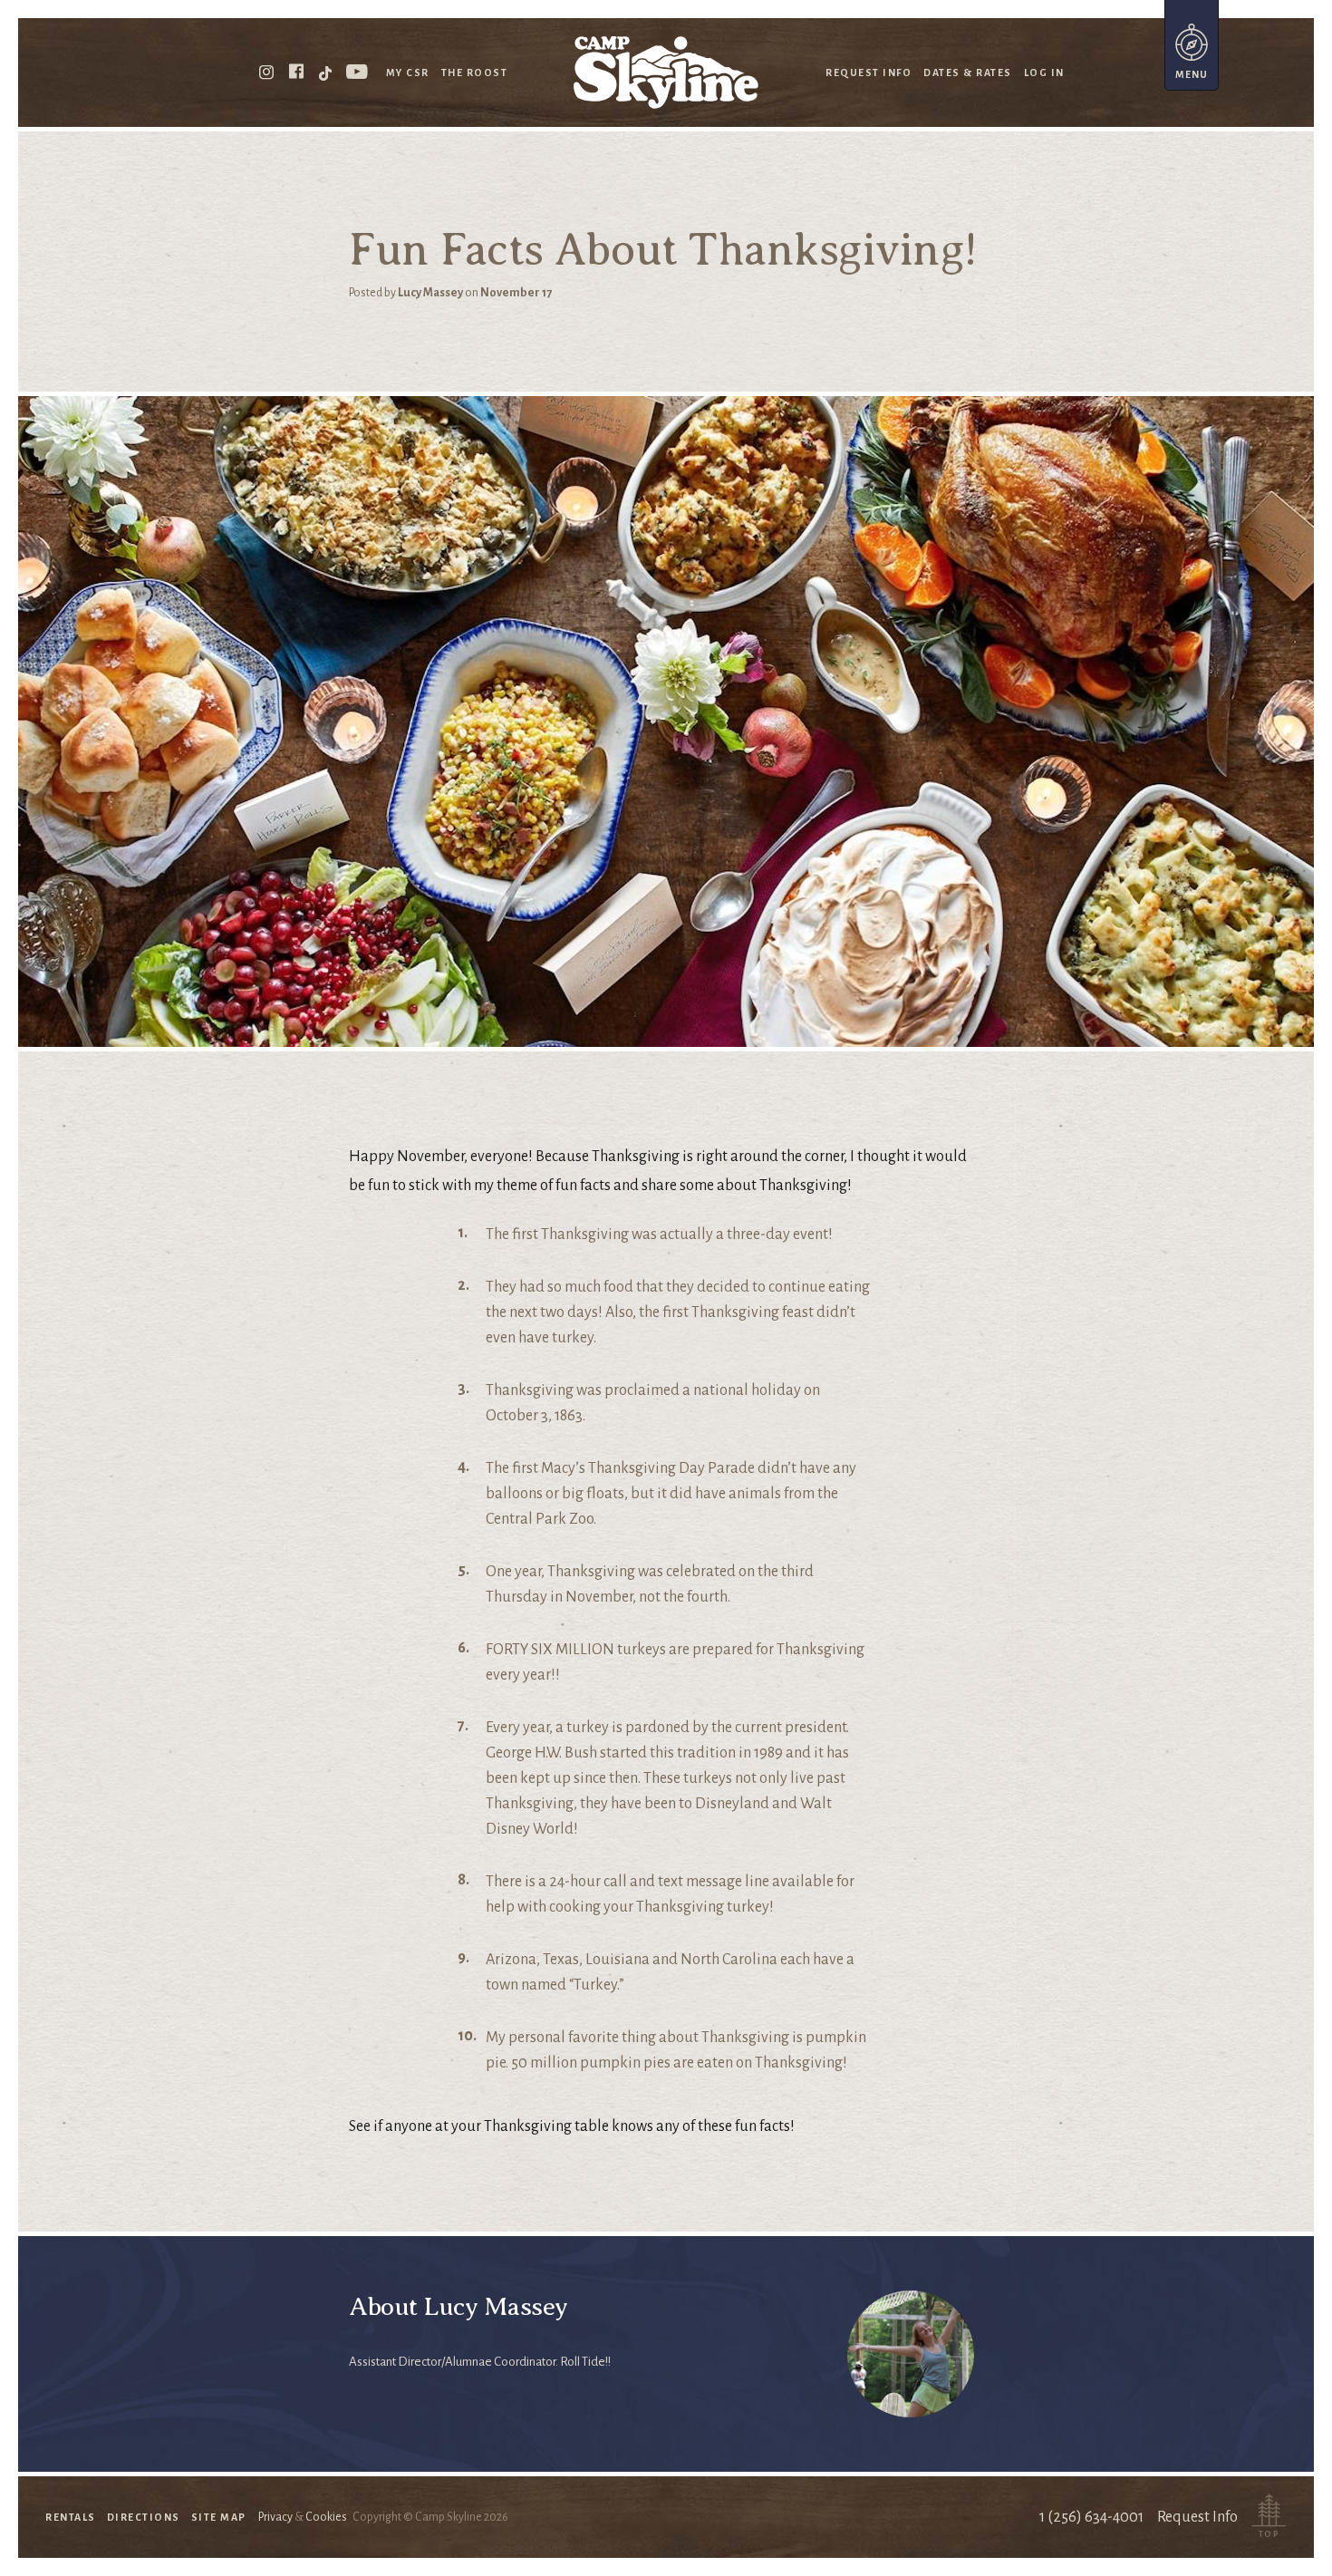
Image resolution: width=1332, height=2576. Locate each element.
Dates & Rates (968, 73)
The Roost (475, 73)
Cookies (326, 2517)
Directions (144, 2517)
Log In (1044, 73)
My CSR (408, 73)
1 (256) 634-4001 (1091, 2517)
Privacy (275, 2517)
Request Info (869, 73)
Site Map (219, 2517)
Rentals (71, 2517)
